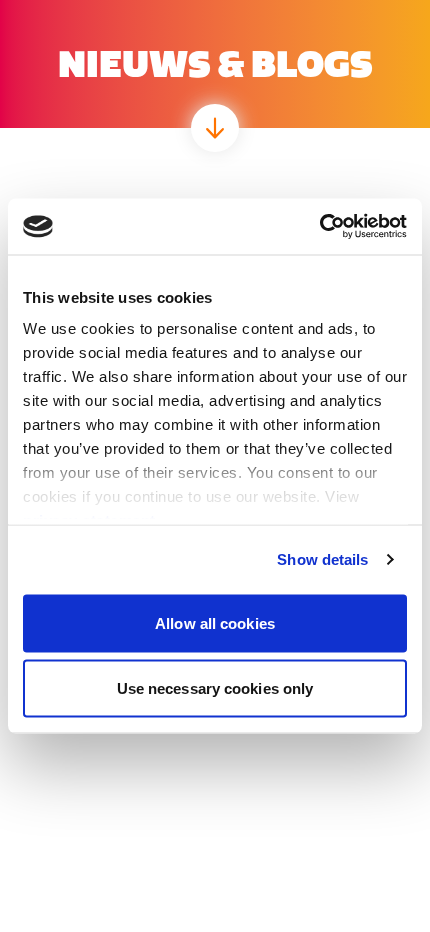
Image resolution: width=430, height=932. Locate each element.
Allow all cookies (215, 622)
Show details (322, 559)
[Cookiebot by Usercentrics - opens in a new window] (319, 227)
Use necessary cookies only (215, 688)
